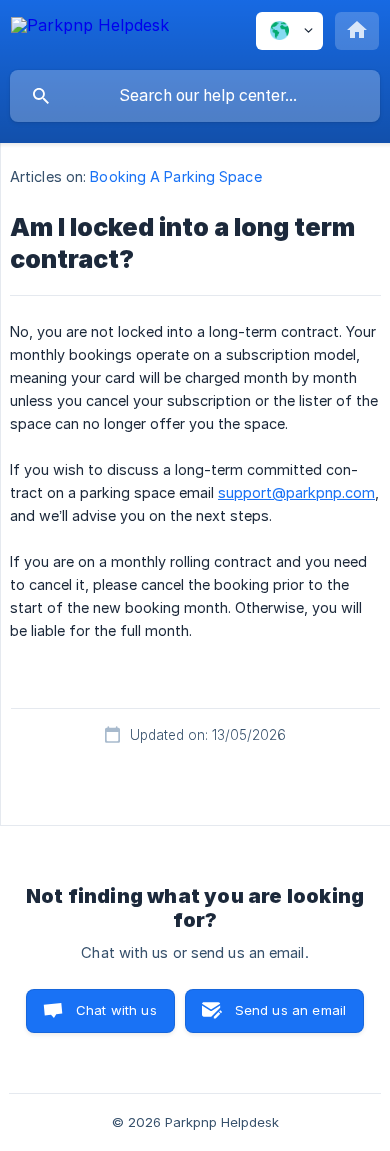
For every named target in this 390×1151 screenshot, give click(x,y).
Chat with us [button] (116, 1010)
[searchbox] (195, 96)
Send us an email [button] (290, 1010)
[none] (90, 34)
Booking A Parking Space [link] (175, 176)
